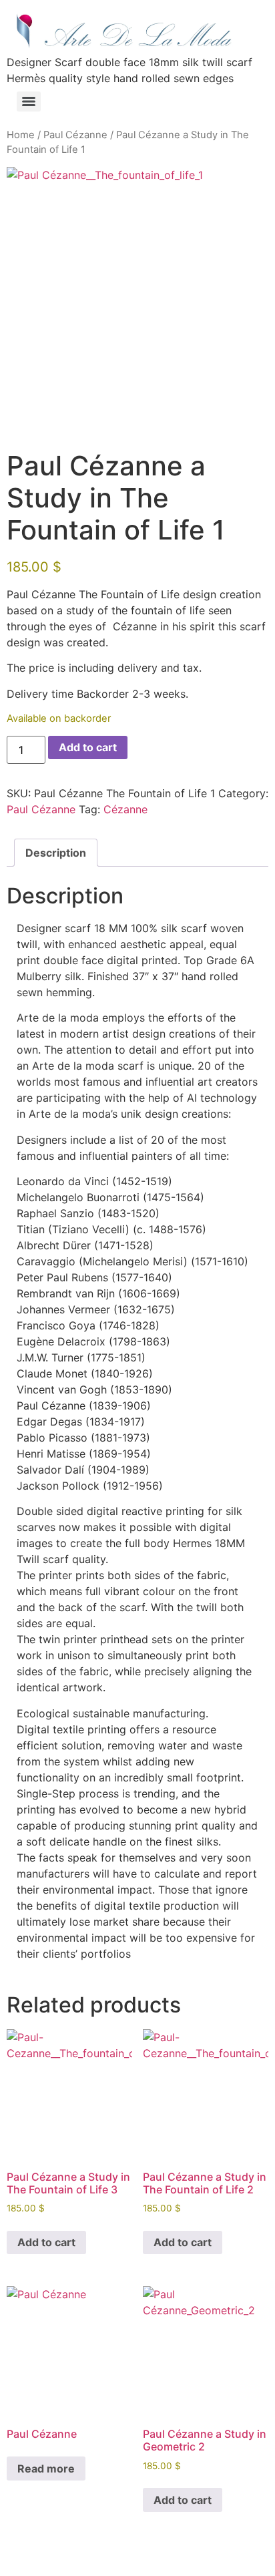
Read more (46, 2468)
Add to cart (88, 747)
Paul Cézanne (75, 135)
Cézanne (125, 809)
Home (21, 135)
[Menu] (29, 101)
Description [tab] (56, 853)
